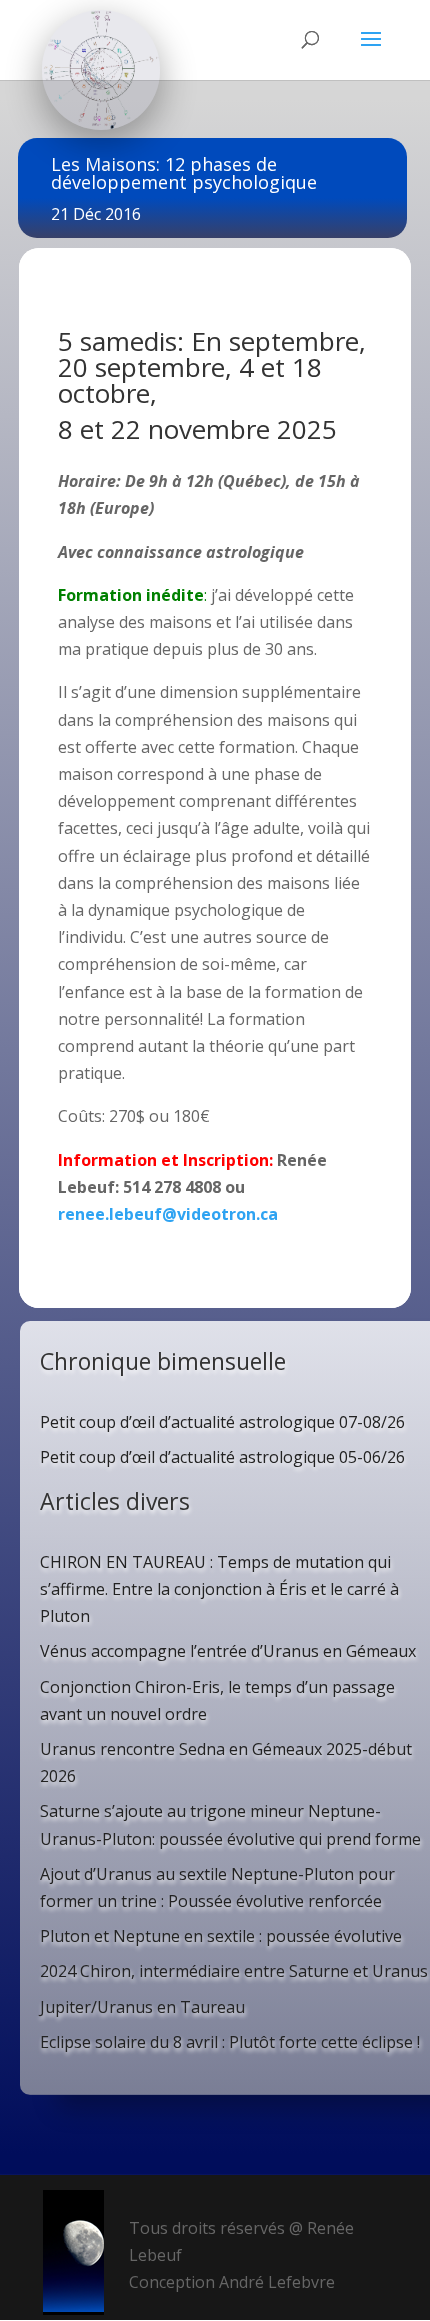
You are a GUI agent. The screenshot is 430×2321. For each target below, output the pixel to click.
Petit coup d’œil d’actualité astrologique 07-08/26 (222, 1422)
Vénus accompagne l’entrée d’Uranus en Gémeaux (228, 1651)
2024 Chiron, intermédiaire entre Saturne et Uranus (234, 1971)
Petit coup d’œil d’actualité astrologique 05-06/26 (222, 1457)
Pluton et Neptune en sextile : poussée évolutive (221, 1936)
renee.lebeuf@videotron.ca (168, 1214)
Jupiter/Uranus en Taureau (142, 2007)
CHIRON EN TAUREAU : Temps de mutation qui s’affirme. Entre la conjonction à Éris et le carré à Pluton (219, 1589)
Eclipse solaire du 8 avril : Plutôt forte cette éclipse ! (230, 2042)
